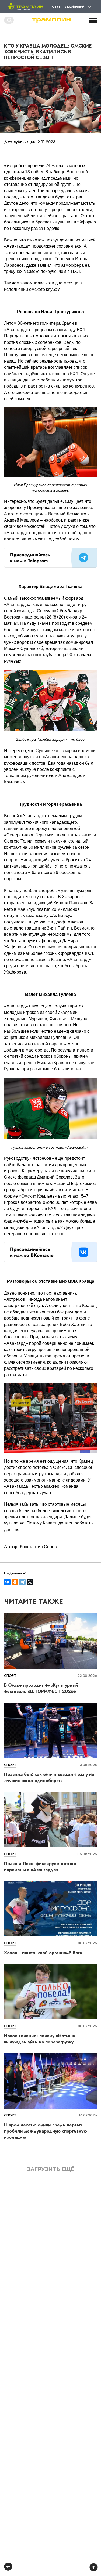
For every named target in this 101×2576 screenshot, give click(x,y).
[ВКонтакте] (7, 1582)
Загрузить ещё (51, 2169)
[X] (30, 1582)
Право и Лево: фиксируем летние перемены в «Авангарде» (40, 1867)
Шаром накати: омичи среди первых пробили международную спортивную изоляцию (46, 2131)
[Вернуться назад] (8, 2567)
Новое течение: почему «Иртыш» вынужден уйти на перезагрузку (40, 2039)
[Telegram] (22, 1582)
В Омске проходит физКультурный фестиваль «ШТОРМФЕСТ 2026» (41, 1688)
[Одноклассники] (15, 1582)
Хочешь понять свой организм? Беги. (44, 1953)
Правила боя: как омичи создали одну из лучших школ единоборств (49, 1777)
